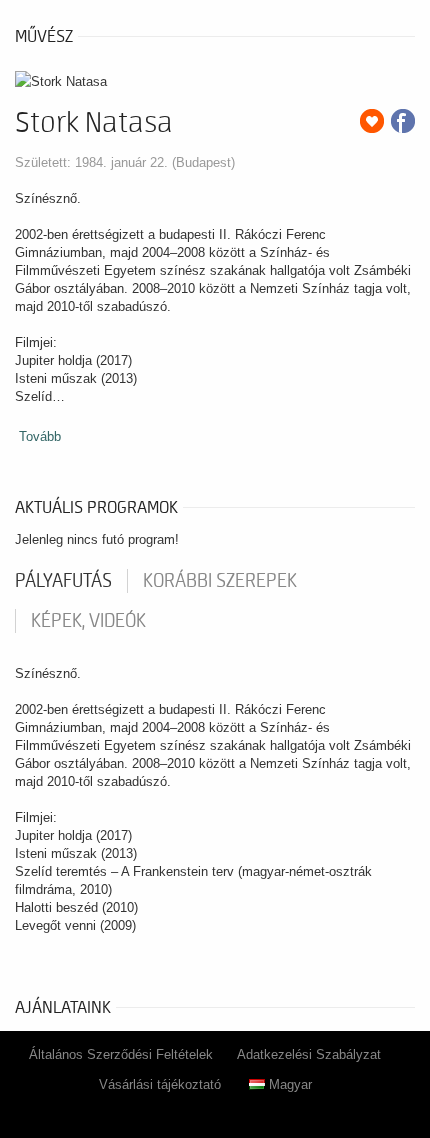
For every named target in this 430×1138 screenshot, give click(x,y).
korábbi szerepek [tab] (220, 581)
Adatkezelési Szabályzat (309, 1054)
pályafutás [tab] (63, 581)
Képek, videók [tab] (88, 621)
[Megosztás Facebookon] (403, 121)
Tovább (40, 436)
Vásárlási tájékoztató (160, 1084)
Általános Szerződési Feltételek (121, 1054)
